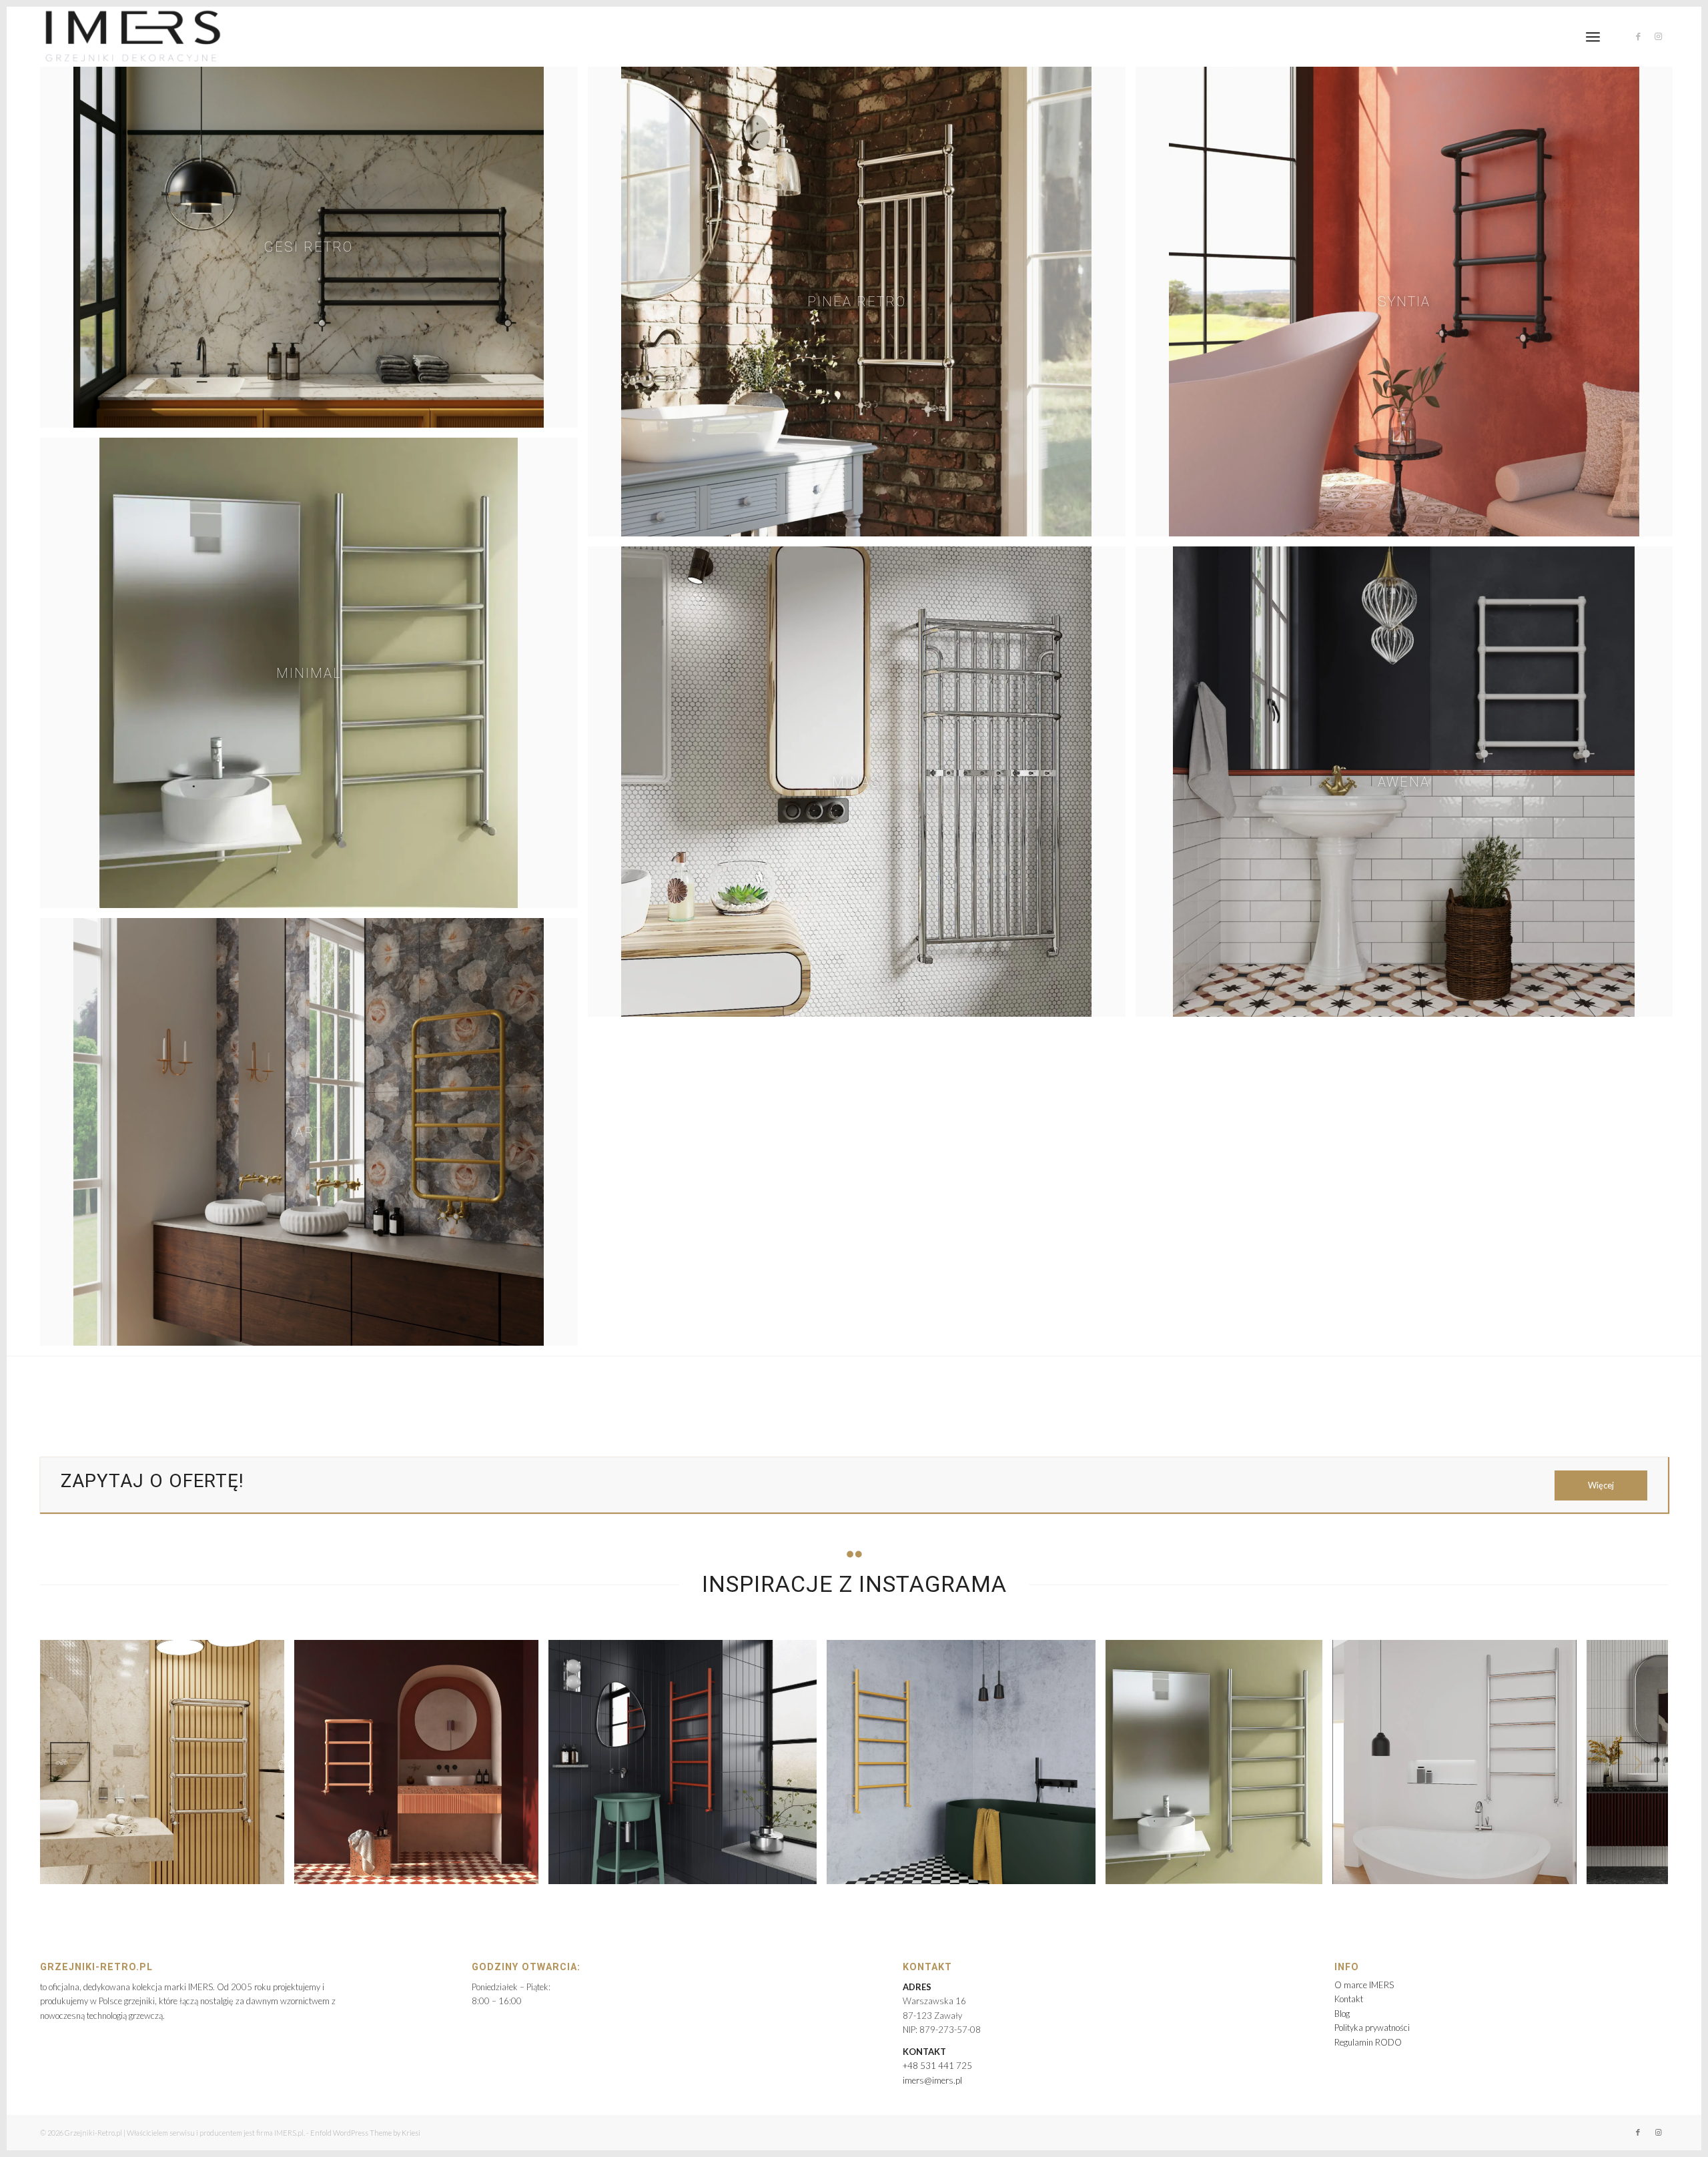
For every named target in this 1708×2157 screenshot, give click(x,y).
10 (891, 1904)
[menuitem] (1593, 37)
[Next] (1638, 1762)
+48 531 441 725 (937, 2066)
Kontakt (1349, 1999)
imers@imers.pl (932, 2080)
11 (902, 1904)
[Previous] (70, 1762)
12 (913, 1904)
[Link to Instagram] (1658, 36)
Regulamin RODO (1368, 2042)
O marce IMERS (1364, 1985)
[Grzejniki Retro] (132, 37)
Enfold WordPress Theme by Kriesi (365, 2133)
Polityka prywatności (1372, 2028)
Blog (1342, 2014)
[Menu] (1593, 37)
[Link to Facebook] (1638, 36)
